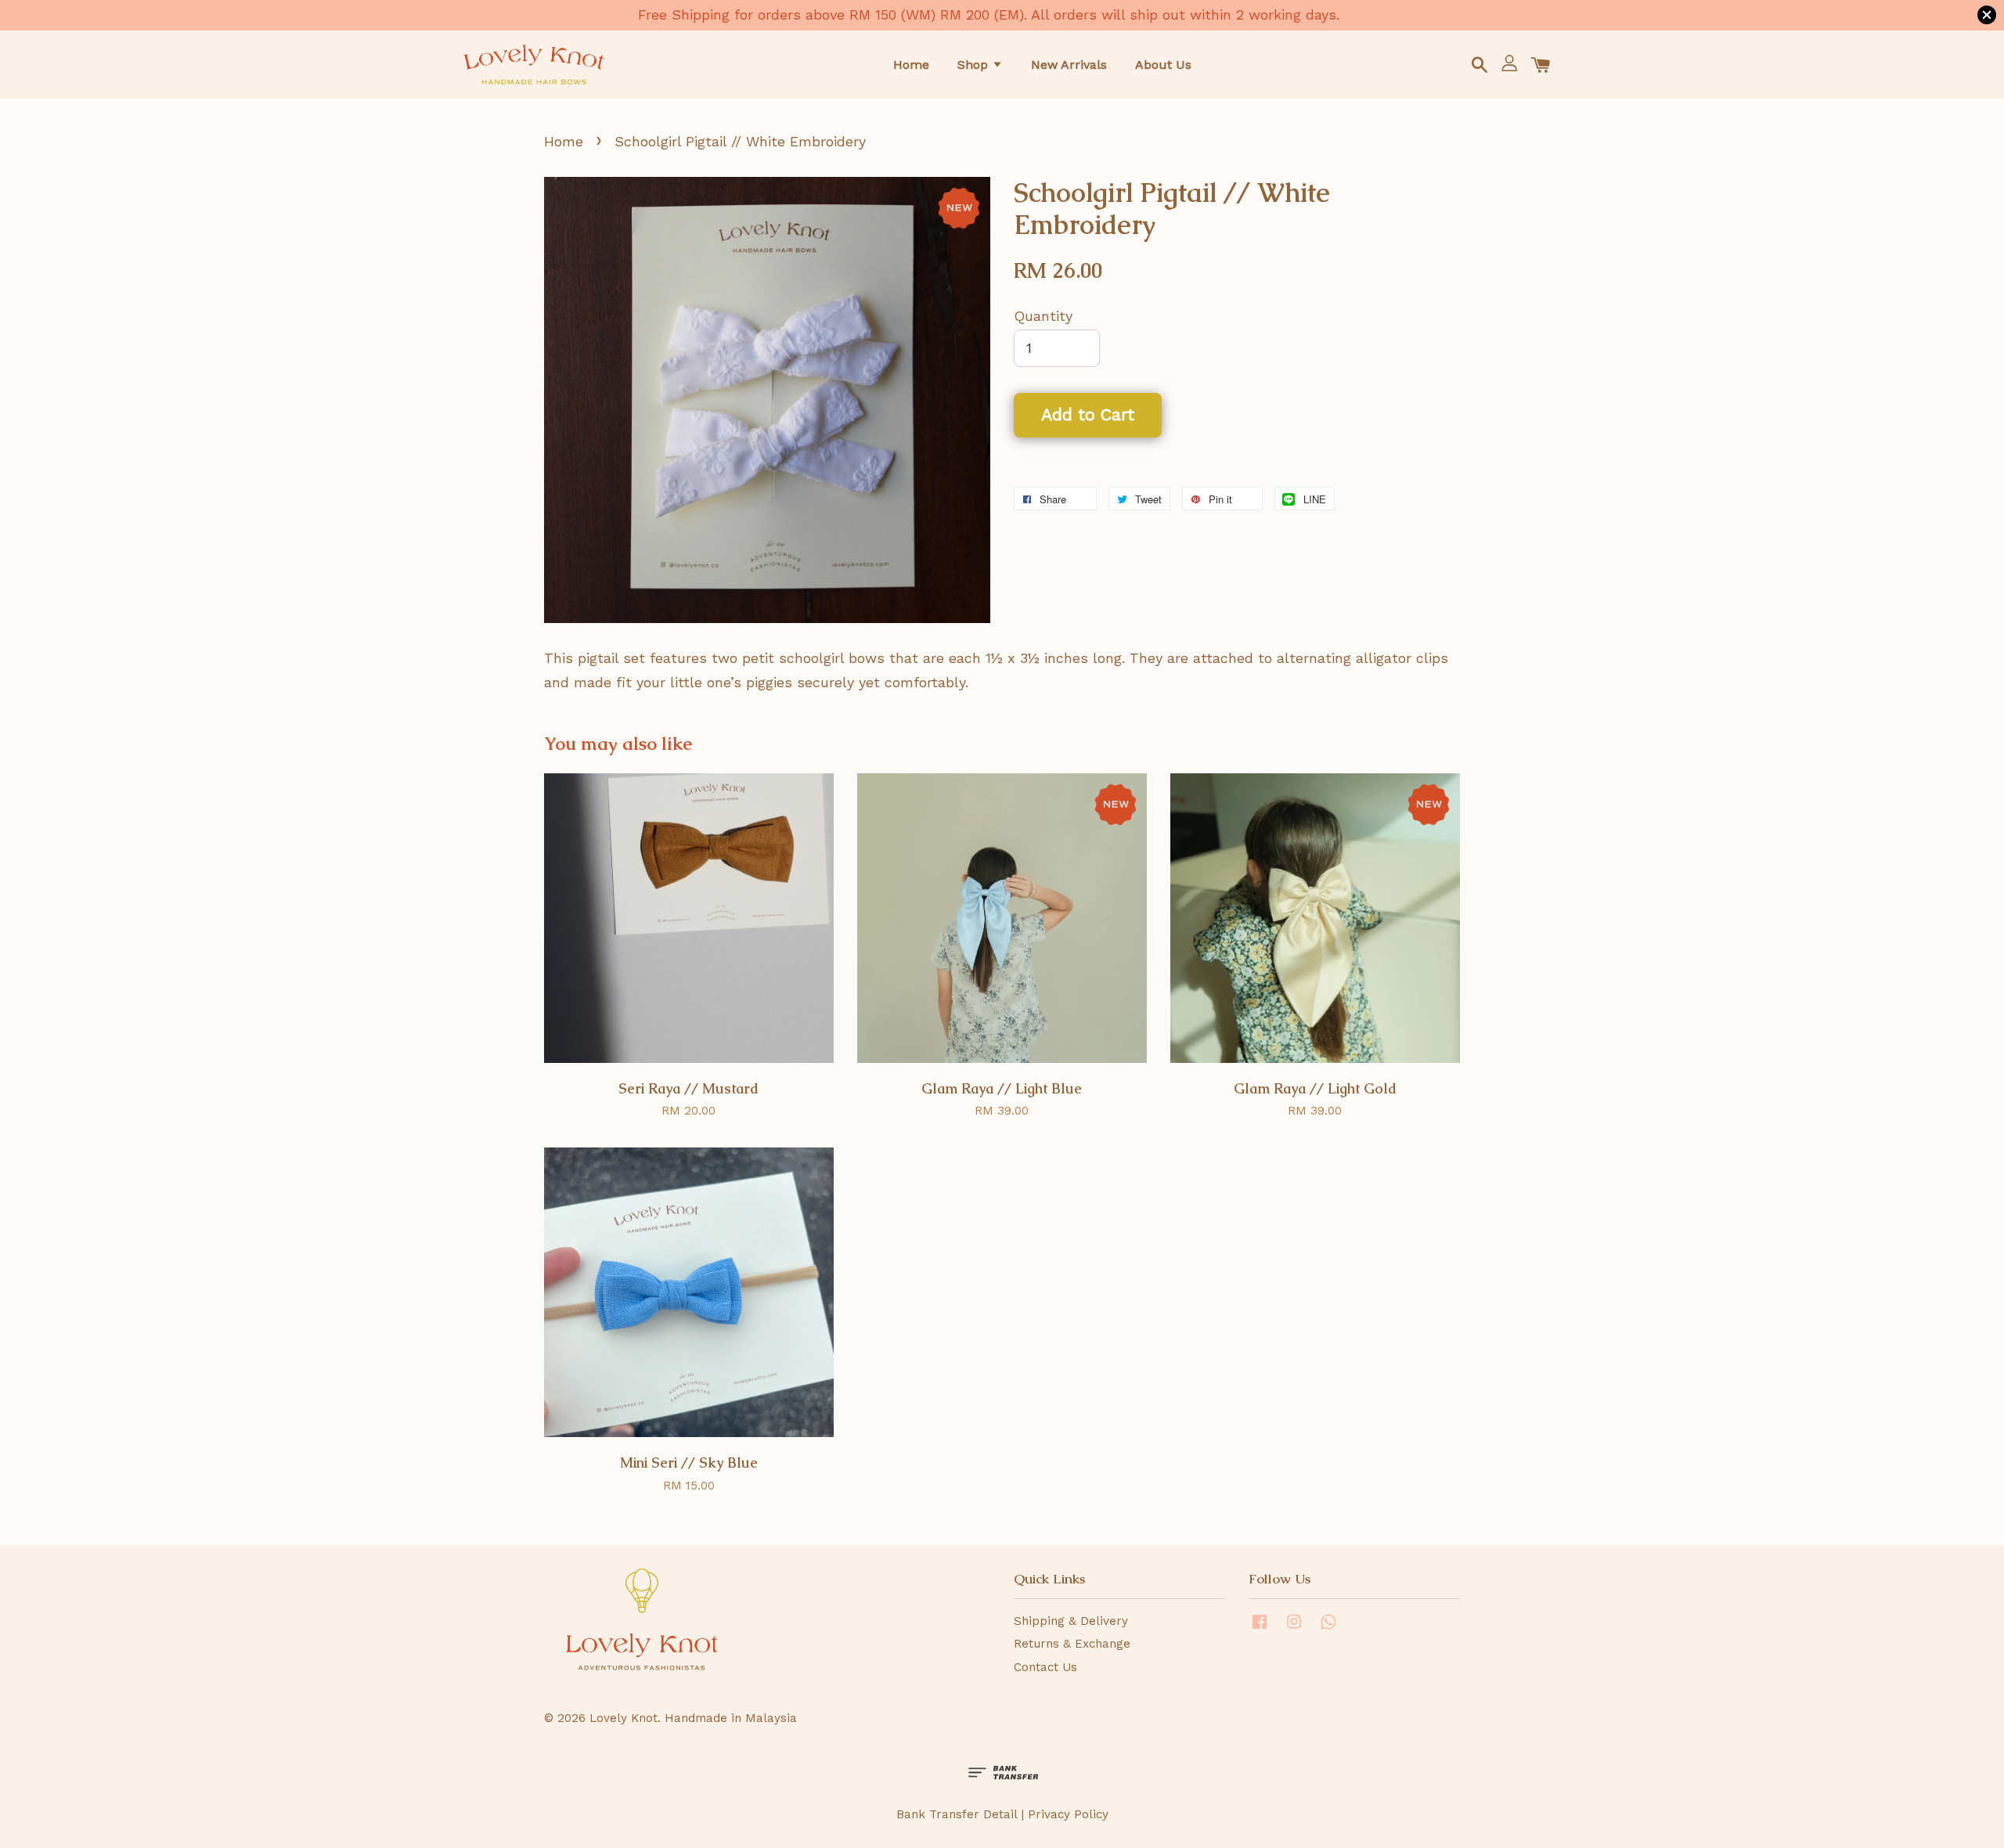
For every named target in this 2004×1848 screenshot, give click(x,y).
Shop (975, 65)
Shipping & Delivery (1071, 1621)
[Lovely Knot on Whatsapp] (1328, 1629)
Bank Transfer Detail (957, 1814)
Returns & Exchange (1072, 1644)
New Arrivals (1069, 65)
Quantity (1043, 316)
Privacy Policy (1068, 1814)
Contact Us (1045, 1667)
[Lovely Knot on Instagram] (1294, 1629)
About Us (1163, 65)
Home (911, 65)
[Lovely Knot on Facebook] (1260, 1629)
